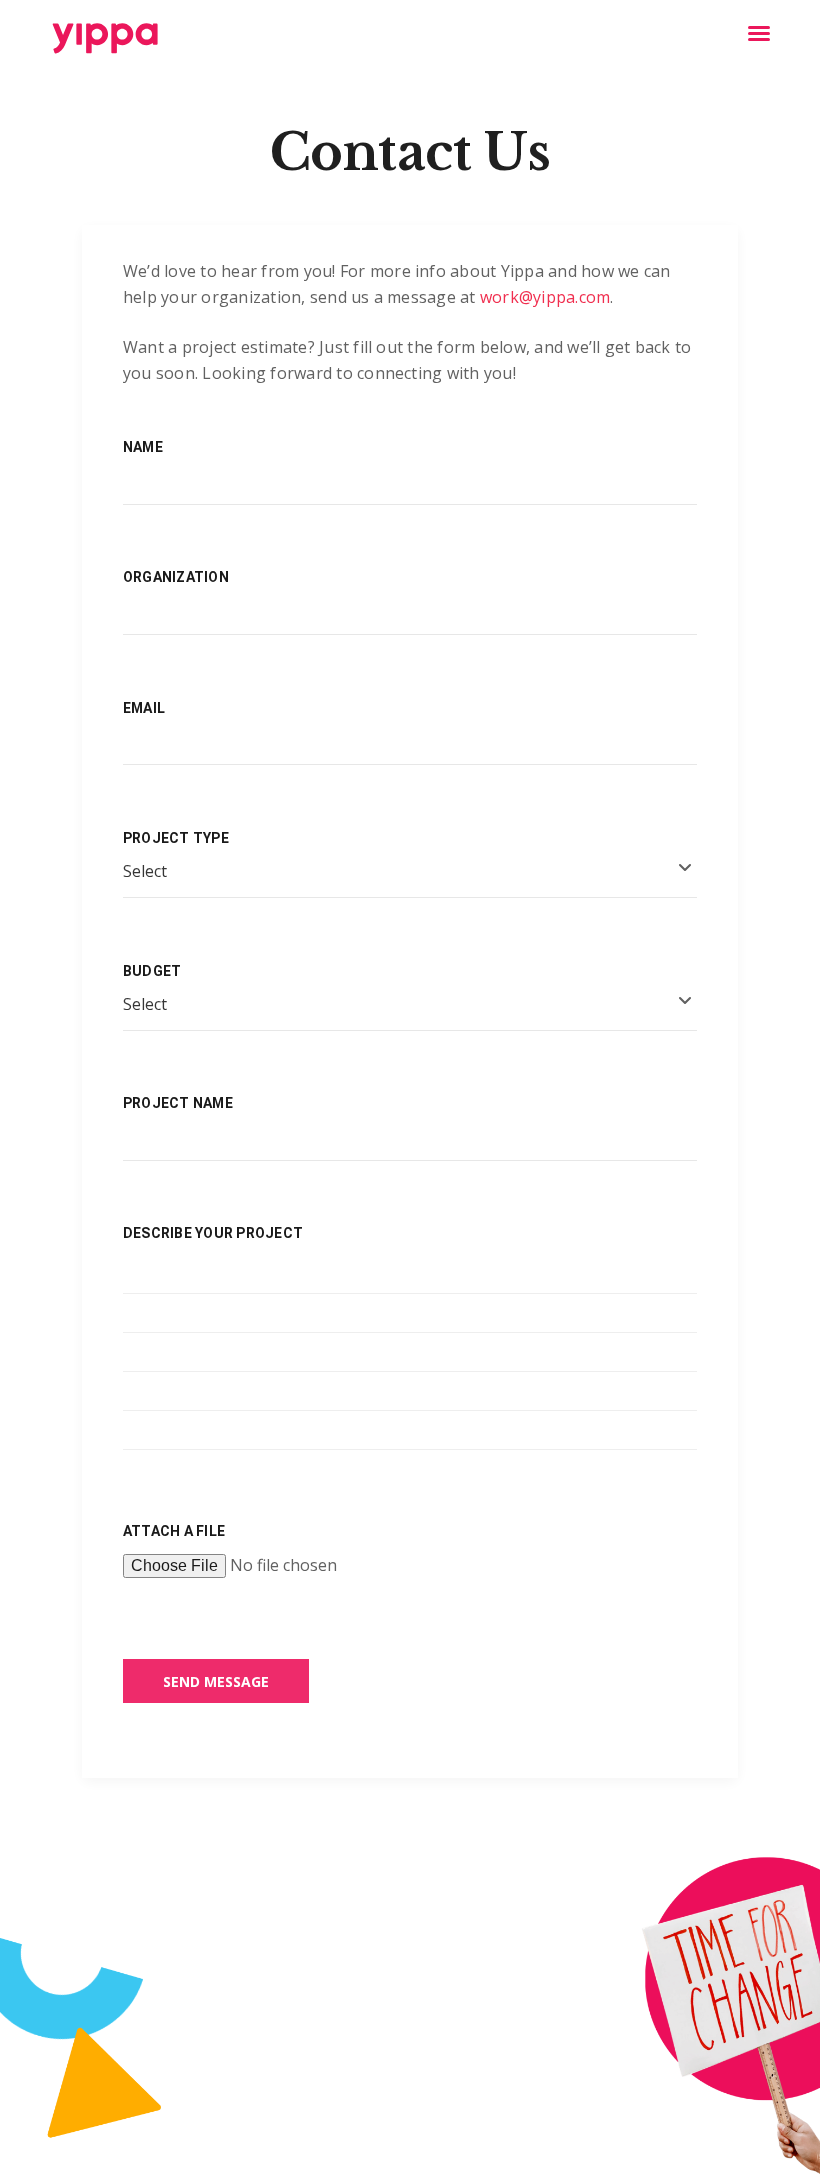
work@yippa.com (545, 297)
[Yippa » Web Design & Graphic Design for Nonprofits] (104, 38)
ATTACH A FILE (174, 1531)
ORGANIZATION (176, 577)
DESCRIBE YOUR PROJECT (213, 1233)
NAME (143, 447)
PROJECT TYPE (176, 838)
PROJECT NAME (178, 1103)
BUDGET (152, 971)
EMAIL (144, 708)
